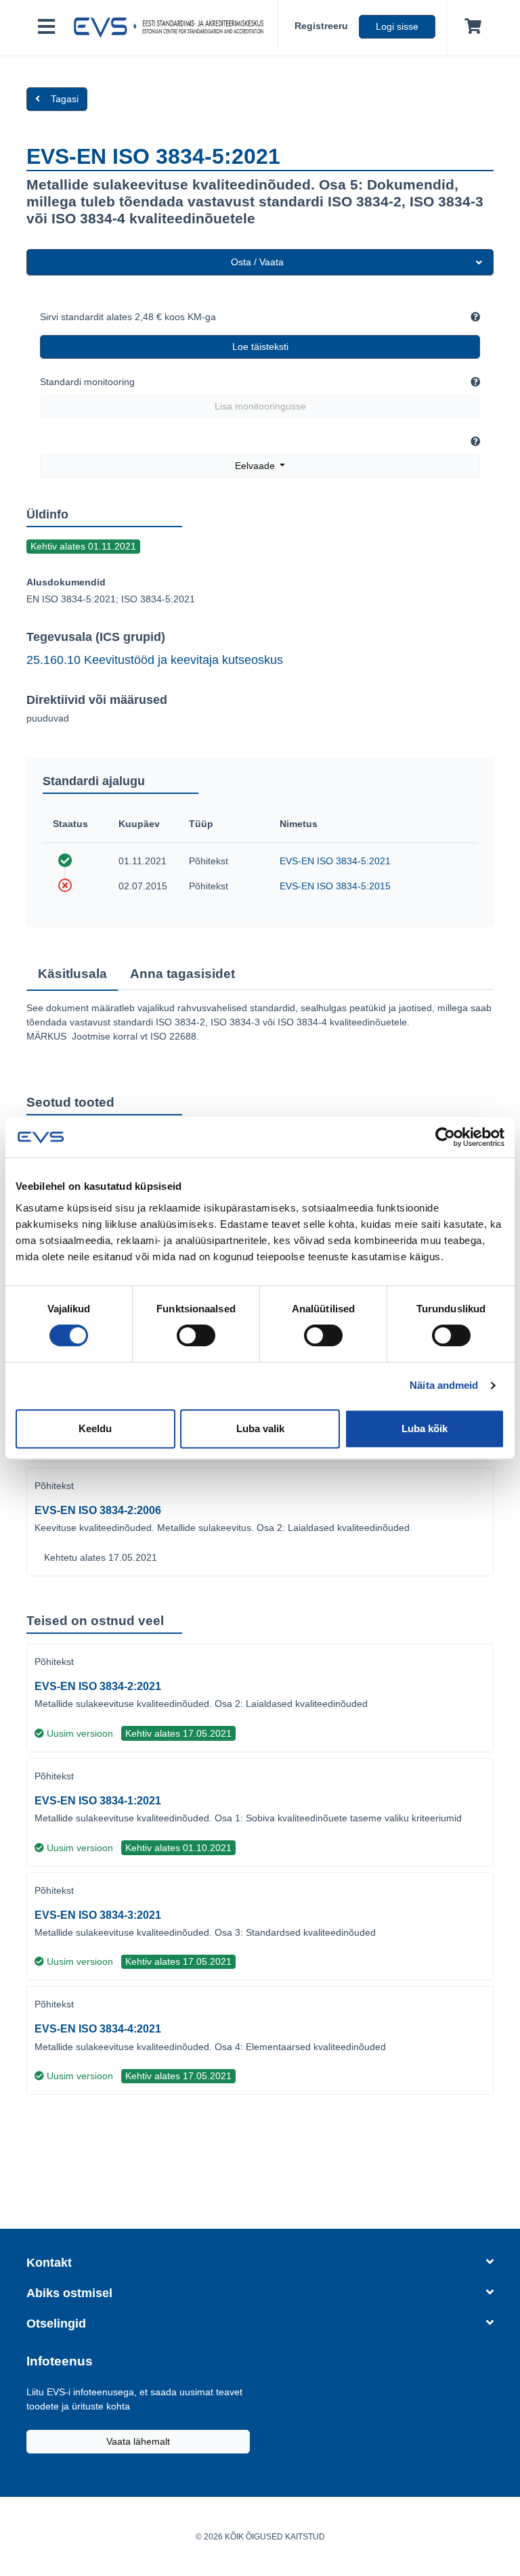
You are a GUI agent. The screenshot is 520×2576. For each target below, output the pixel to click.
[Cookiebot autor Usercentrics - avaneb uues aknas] (445, 1137)
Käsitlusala (72, 974)
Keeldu (95, 1428)
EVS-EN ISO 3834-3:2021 (98, 1915)
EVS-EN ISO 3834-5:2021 (335, 861)
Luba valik (260, 1428)
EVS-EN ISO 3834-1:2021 (98, 1801)
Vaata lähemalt (138, 2441)
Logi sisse (397, 26)
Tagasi (65, 99)
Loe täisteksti (260, 347)
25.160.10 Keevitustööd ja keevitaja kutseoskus (155, 660)
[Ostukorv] (470, 27)
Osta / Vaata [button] (257, 262)
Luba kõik (425, 1428)
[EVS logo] (172, 28)
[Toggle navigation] (46, 27)
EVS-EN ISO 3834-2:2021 (98, 1686)
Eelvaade (256, 466)
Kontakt (49, 2263)
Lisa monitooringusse (260, 406)
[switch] (196, 1335)
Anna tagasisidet (182, 974)
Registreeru (321, 26)
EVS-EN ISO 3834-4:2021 (98, 2029)
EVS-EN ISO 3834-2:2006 (98, 1510)
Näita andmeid (444, 1385)
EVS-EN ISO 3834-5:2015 (335, 886)
